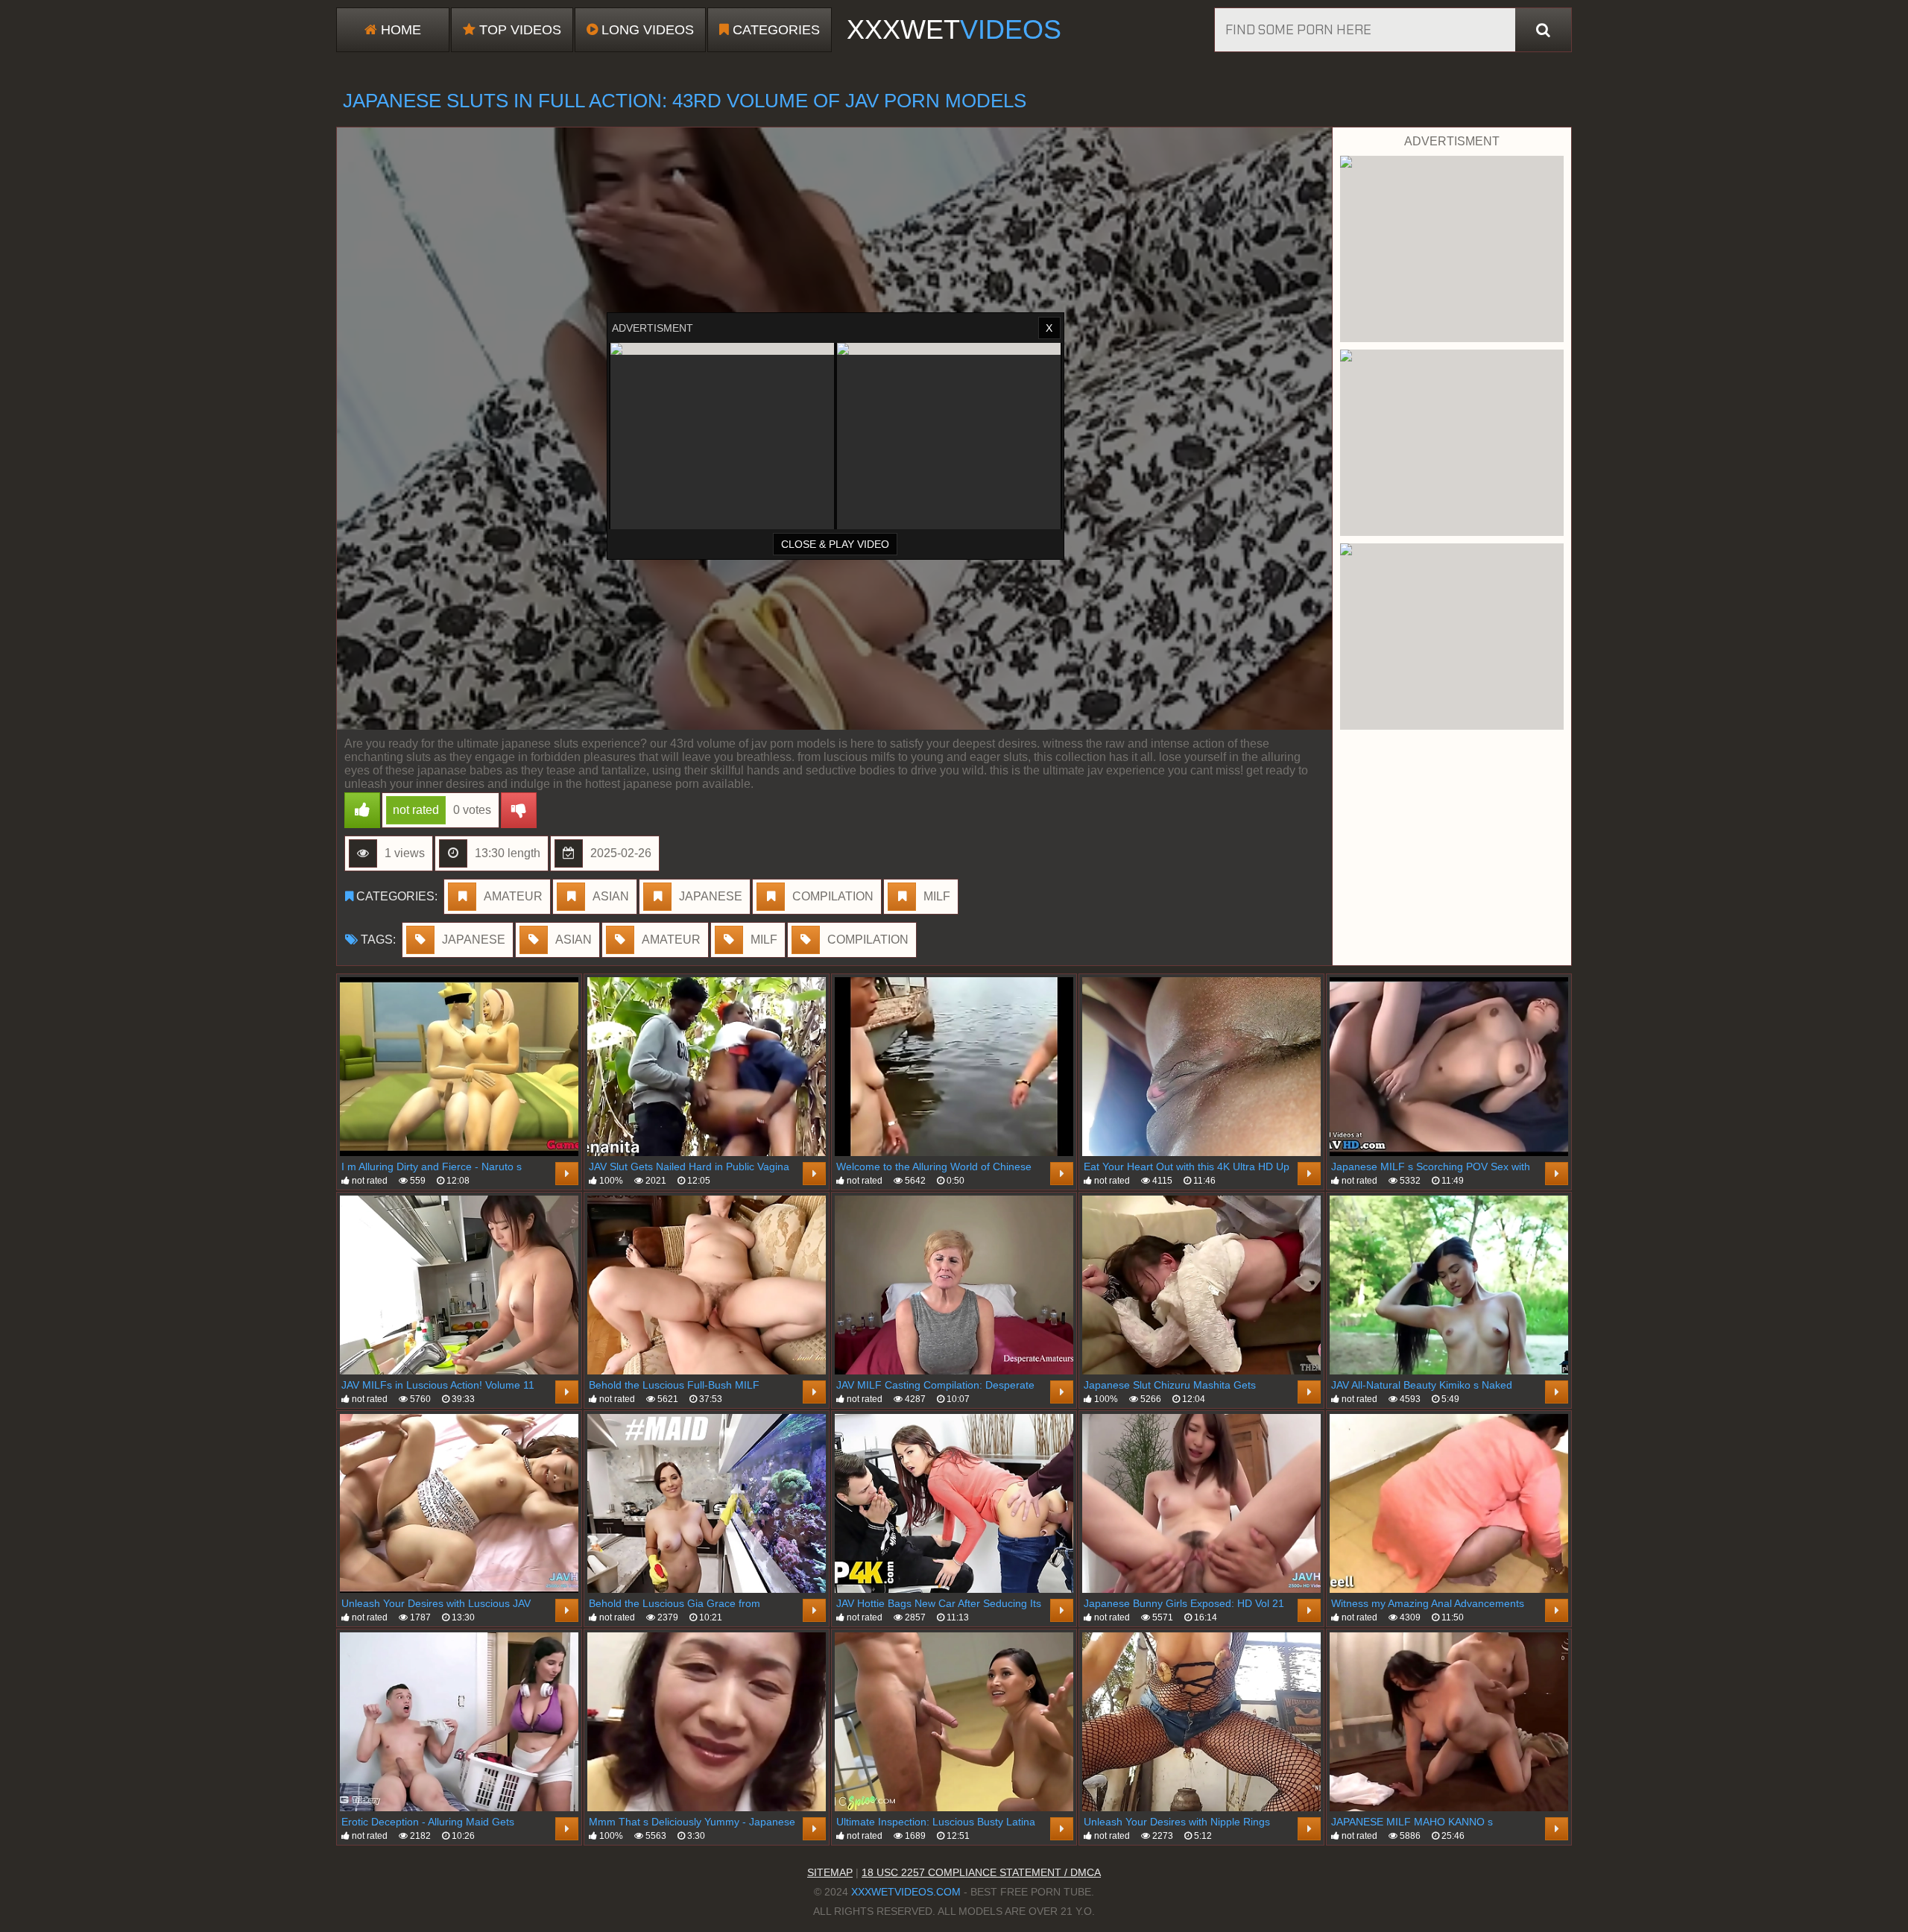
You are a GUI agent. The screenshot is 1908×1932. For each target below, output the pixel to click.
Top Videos (518, 30)
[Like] (362, 810)
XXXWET (954, 29)
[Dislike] (519, 810)
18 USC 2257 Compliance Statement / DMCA (981, 1872)
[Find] (1543, 30)
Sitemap (830, 1872)
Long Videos (646, 30)
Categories (774, 30)
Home (399, 30)
